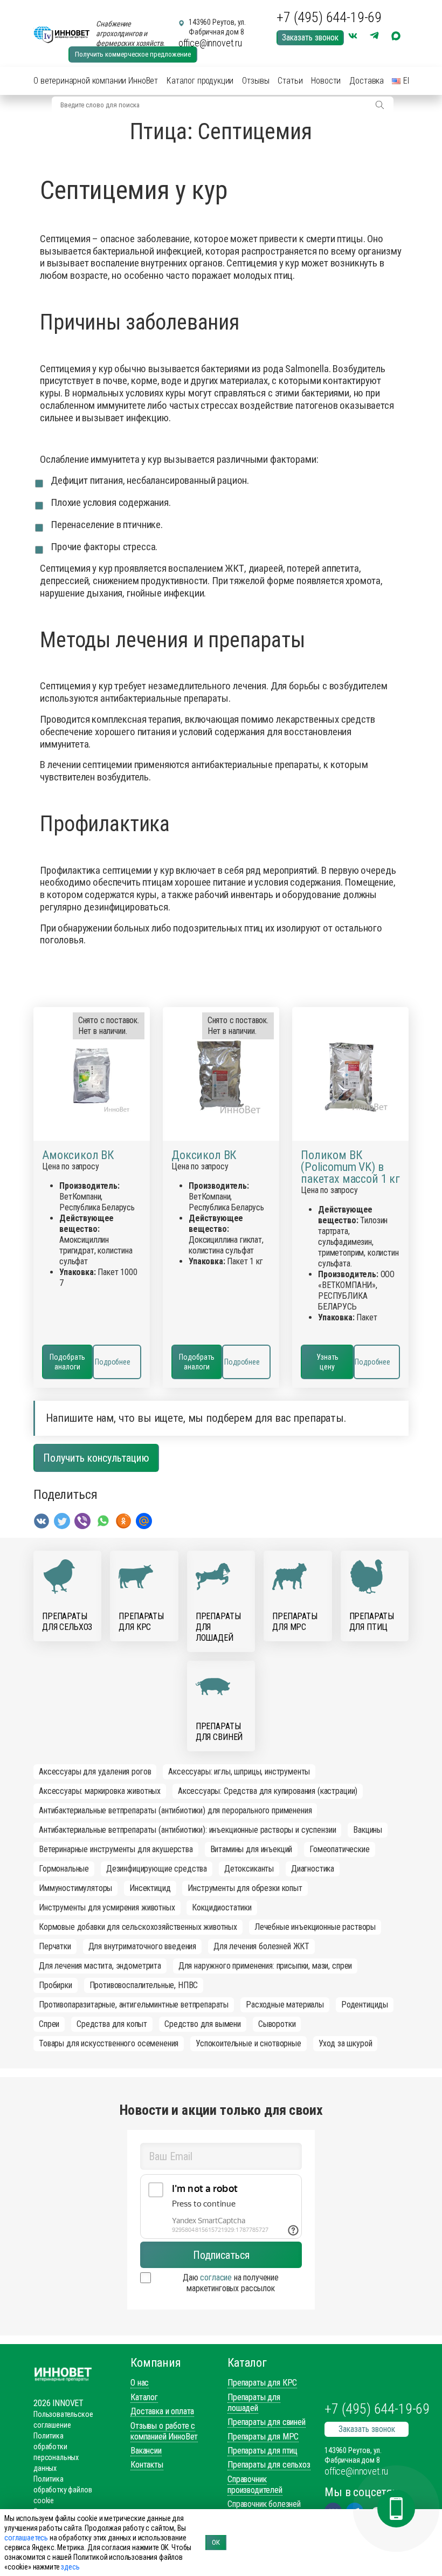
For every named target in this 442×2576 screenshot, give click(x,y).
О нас (140, 2383)
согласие (216, 2277)
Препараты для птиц (263, 2451)
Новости (326, 81)
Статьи (290, 81)
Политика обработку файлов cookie (63, 2490)
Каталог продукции (200, 81)
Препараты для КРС (262, 2383)
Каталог (144, 2397)
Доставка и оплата (162, 2411)
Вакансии (146, 2451)
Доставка (367, 81)
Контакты (147, 2465)
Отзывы (255, 81)
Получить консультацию (96, 1458)
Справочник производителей (255, 2485)
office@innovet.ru (210, 43)
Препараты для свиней (267, 2422)
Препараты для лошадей (254, 2403)
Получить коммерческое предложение (133, 54)
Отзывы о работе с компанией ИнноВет (164, 2431)
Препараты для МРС (263, 2437)
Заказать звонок (310, 37)
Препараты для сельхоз (269, 2465)
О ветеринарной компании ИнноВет (96, 81)
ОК (216, 2542)
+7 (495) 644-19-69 (329, 17)
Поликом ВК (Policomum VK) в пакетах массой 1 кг (350, 1167)
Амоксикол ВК (78, 1155)
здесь (70, 2567)
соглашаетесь (26, 2538)
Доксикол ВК (204, 1155)
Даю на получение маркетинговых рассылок (231, 2283)
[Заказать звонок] (396, 2509)
